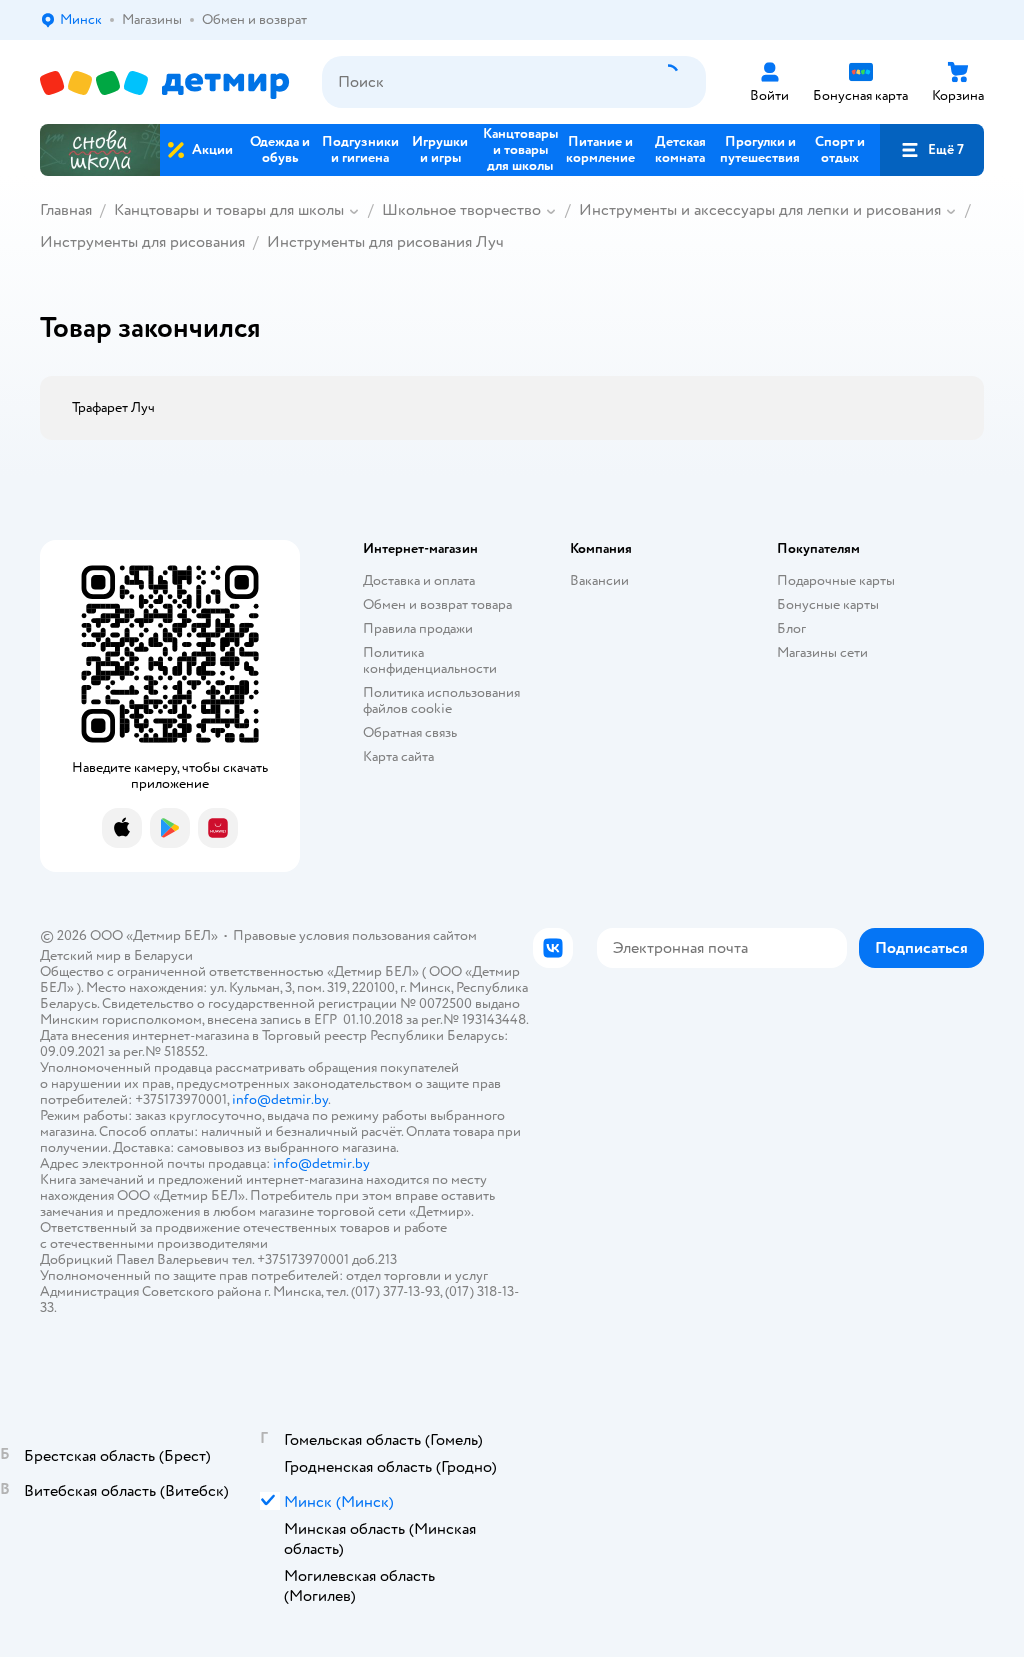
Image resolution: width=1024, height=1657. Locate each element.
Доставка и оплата (419, 580)
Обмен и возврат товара (437, 604)
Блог (791, 628)
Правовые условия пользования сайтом (355, 935)
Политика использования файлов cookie (441, 700)
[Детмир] (165, 82)
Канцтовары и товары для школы (229, 210)
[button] (932, 150)
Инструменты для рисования (142, 242)
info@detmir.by (280, 1099)
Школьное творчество (461, 210)
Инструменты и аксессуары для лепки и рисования (760, 210)
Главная (66, 210)
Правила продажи (418, 628)
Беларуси (163, 955)
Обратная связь (410, 732)
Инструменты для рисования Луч (385, 242)
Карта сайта (398, 756)
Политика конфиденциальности (430, 660)
